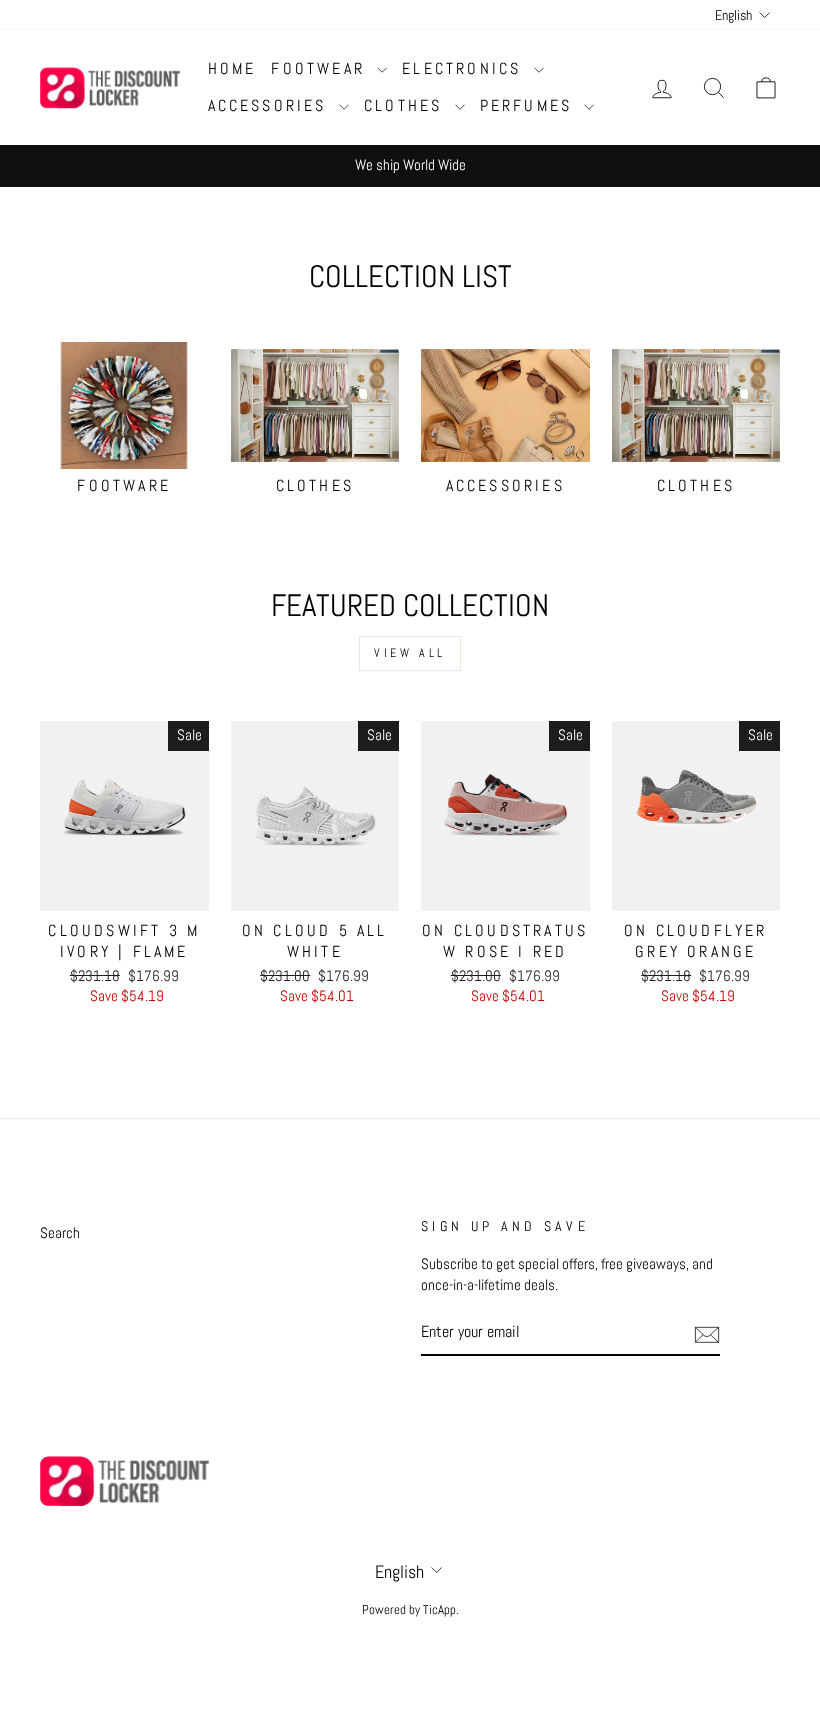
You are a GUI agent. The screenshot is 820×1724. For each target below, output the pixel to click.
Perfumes (530, 105)
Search (60, 1233)
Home (232, 68)
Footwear (321, 68)
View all (410, 653)
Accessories (271, 105)
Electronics (465, 68)
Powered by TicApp (409, 1610)
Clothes (407, 105)
